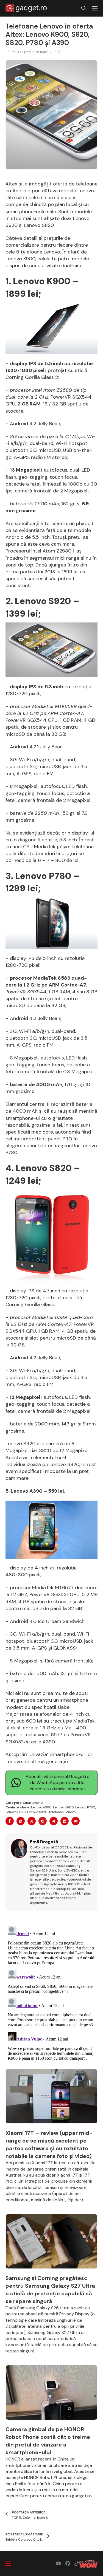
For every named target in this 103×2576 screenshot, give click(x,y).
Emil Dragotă (21, 52)
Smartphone (33, 1803)
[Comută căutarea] (84, 8)
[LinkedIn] (65, 1821)
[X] (32, 1821)
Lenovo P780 (85, 1807)
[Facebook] (10, 1821)
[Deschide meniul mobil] (95, 8)
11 (63, 52)
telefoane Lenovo (62, 1812)
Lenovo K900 (63, 1807)
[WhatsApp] (21, 1821)
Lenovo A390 (41, 1807)
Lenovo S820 (16, 1812)
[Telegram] (54, 1821)
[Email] (76, 1821)
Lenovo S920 (37, 1812)
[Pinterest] (43, 1821)
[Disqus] (51, 1993)
